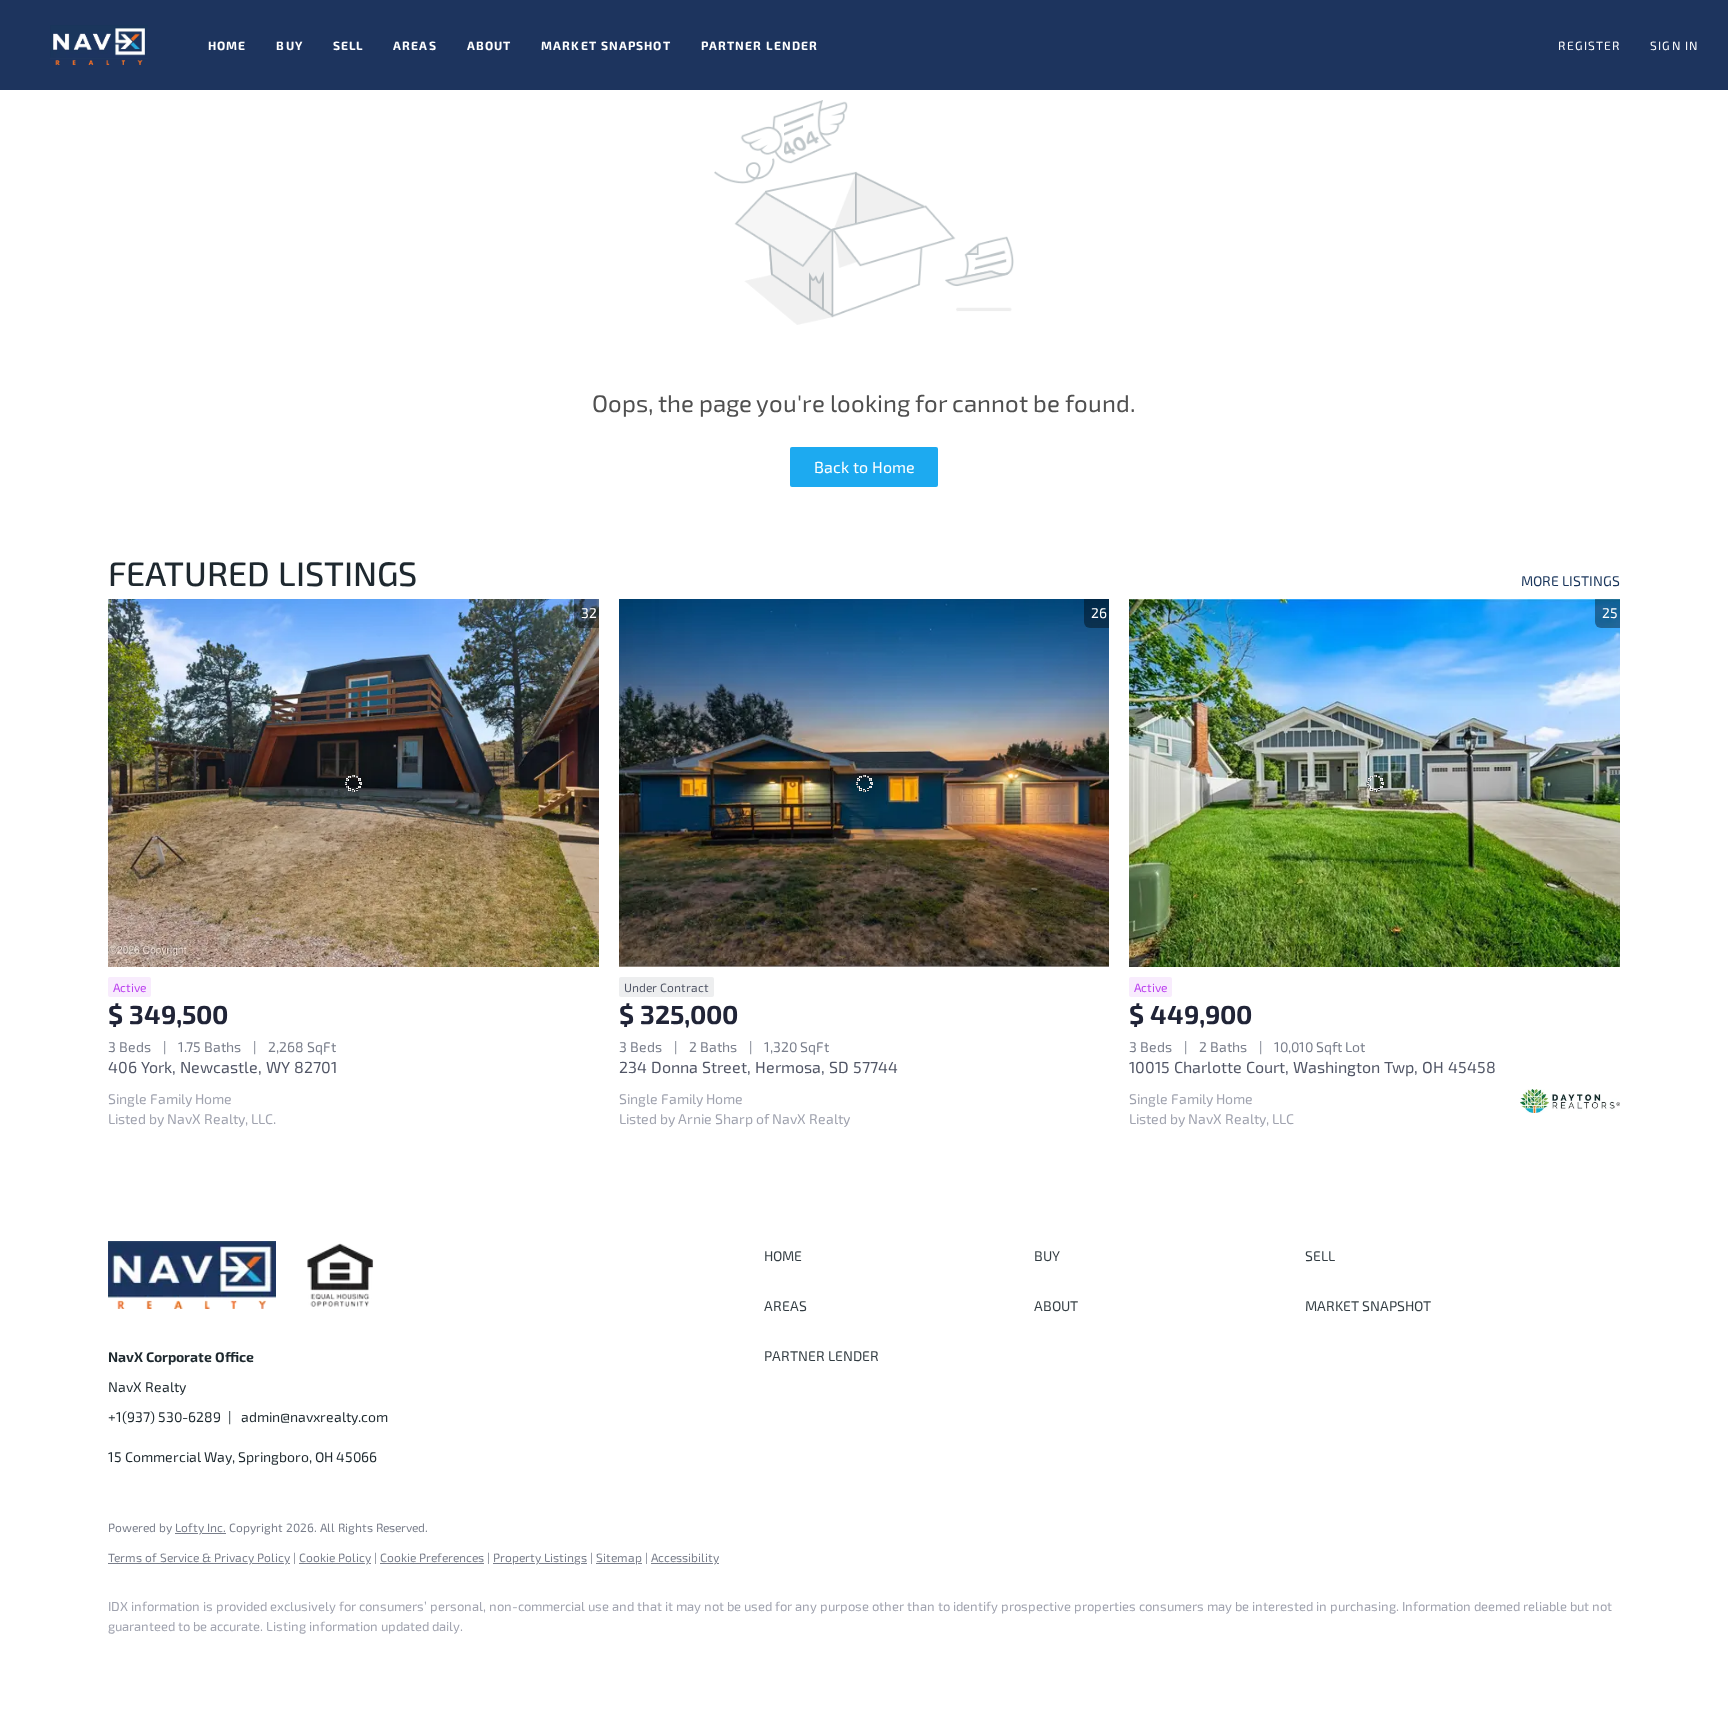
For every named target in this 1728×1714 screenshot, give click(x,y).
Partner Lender (759, 45)
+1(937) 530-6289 (164, 1416)
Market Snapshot (606, 45)
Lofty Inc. (200, 1527)
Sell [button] (348, 45)
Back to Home (864, 466)
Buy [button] (289, 45)
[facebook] (132, 1660)
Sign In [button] (1674, 45)
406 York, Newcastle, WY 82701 (222, 1066)
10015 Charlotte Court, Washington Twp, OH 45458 (1312, 1066)
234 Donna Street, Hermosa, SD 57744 (758, 1066)
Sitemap (619, 1557)
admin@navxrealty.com (314, 1416)
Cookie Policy (335, 1557)
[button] (99, 45)
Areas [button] (415, 45)
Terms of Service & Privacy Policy (199, 1557)
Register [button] (1589, 45)
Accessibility (685, 1557)
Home (227, 45)
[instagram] (190, 1660)
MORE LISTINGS (1570, 580)
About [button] (489, 45)
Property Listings (540, 1557)
